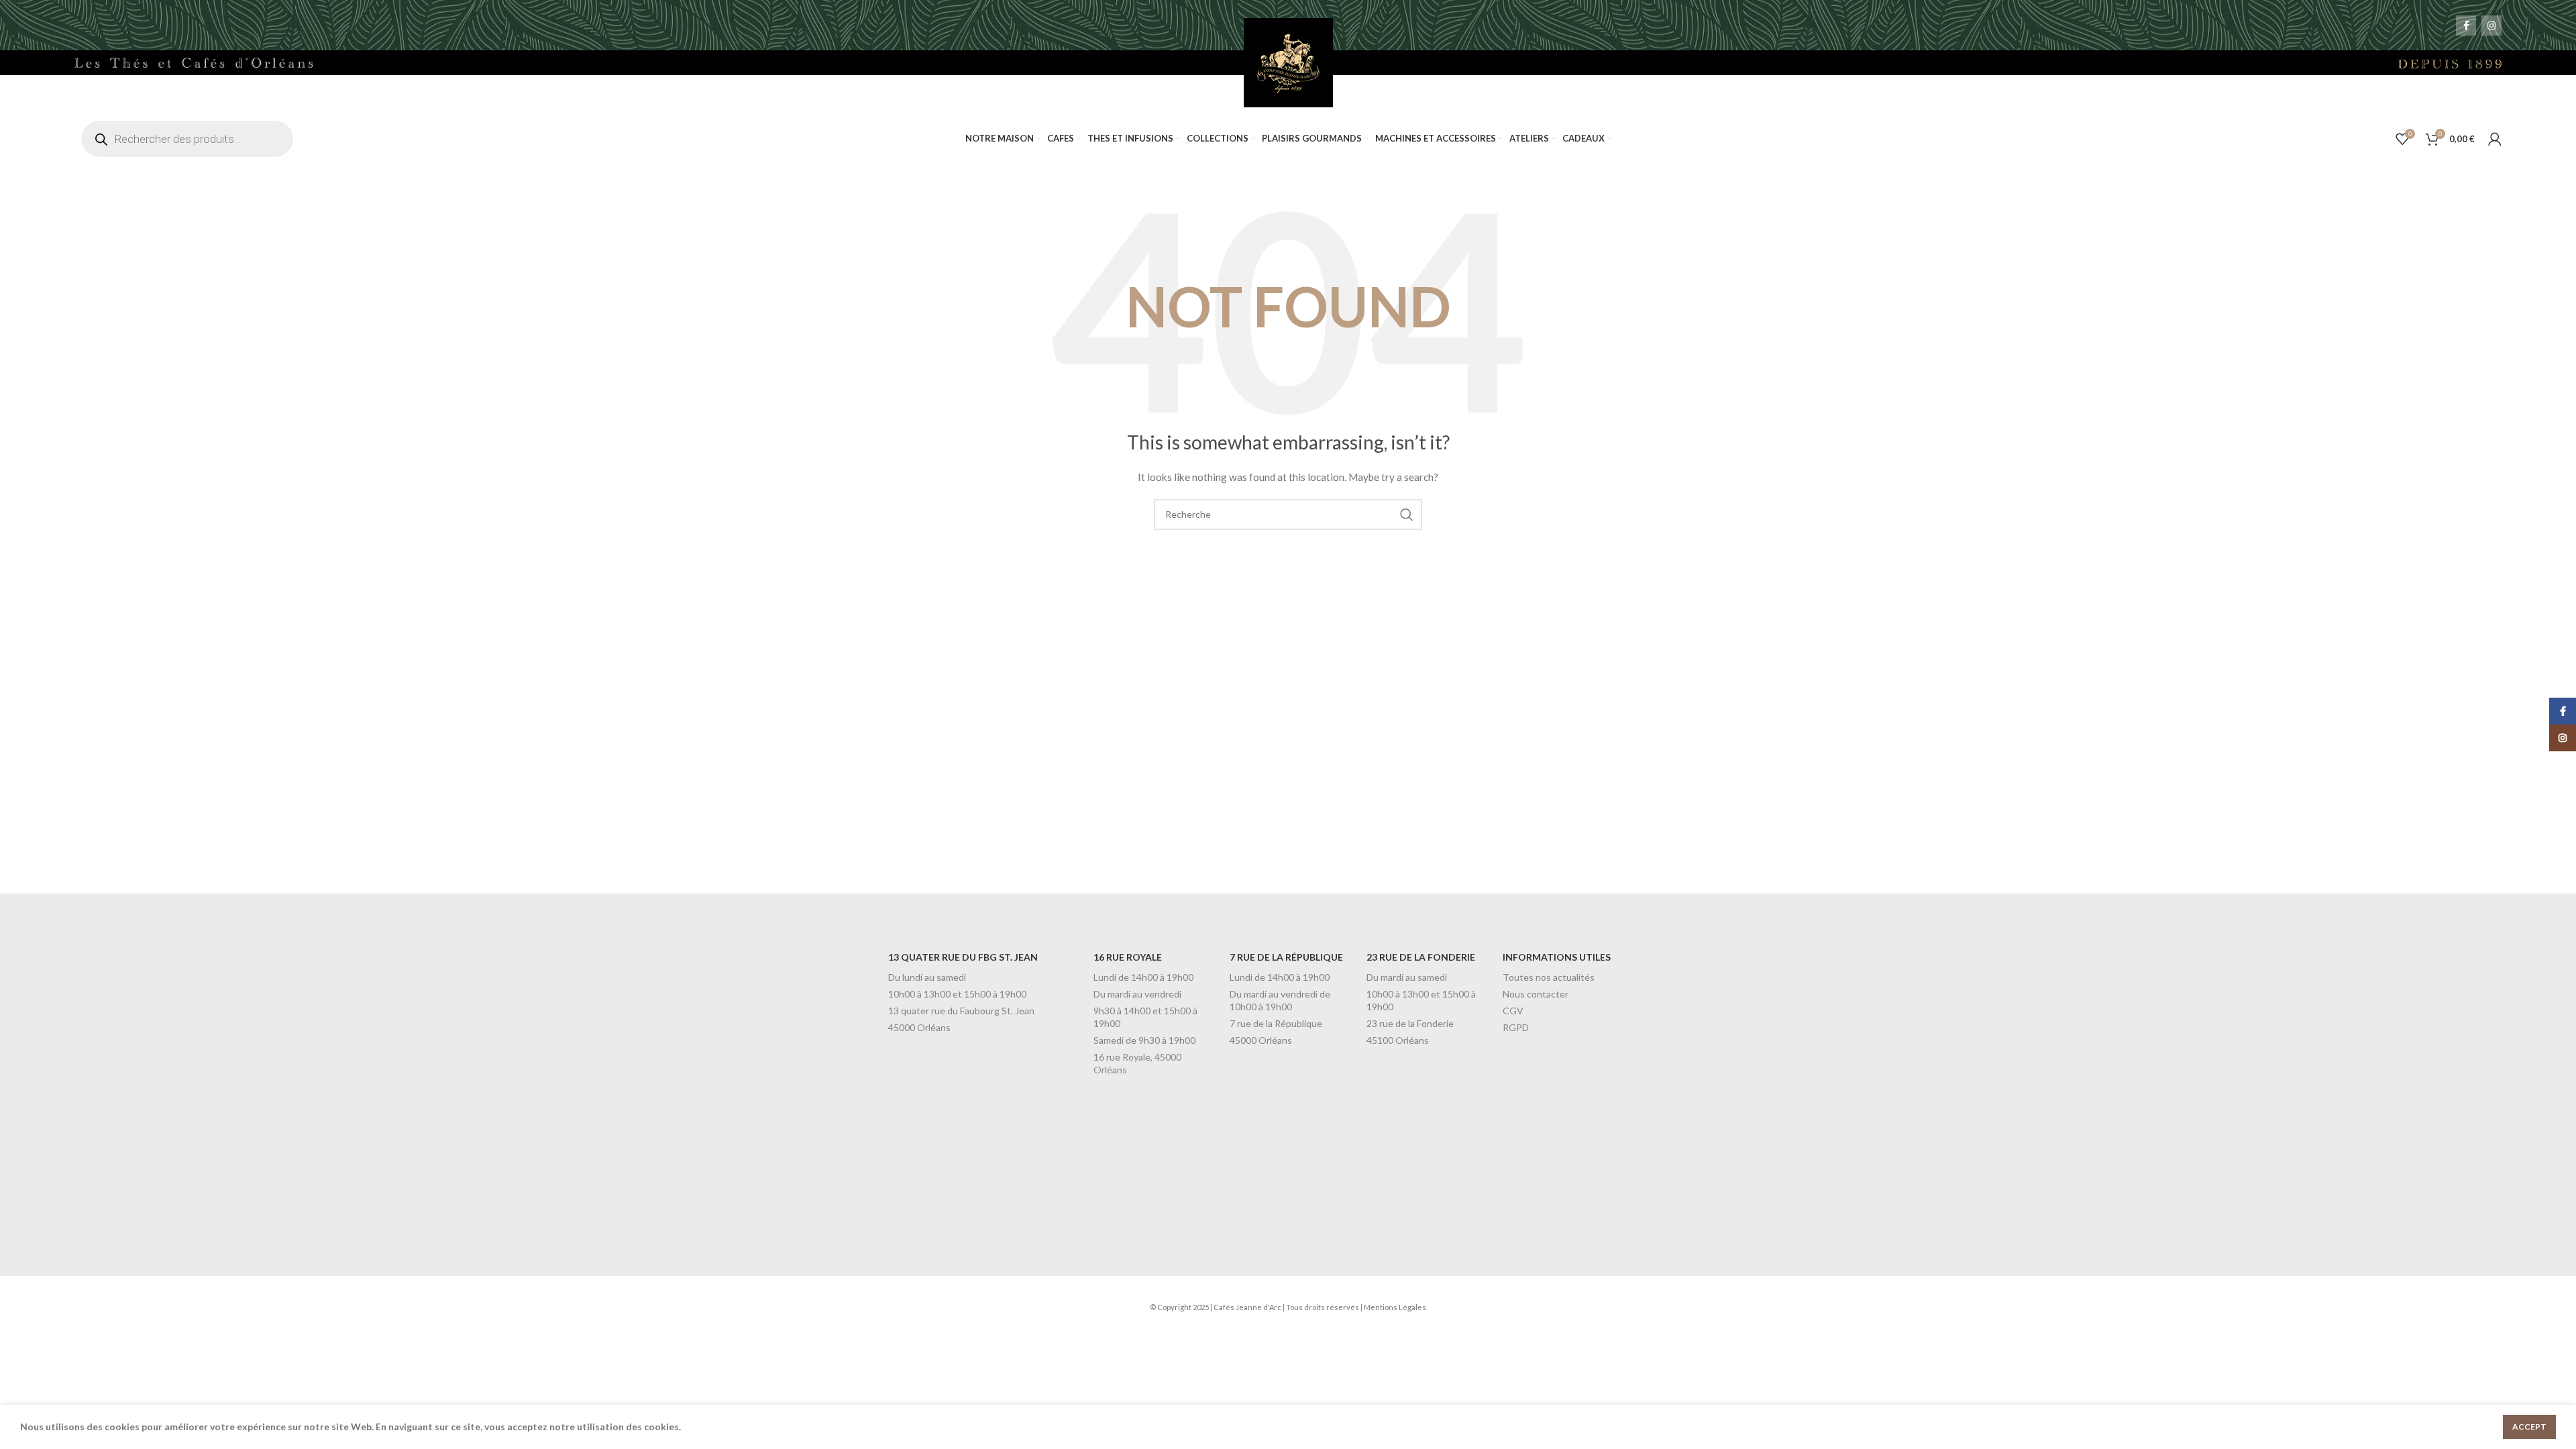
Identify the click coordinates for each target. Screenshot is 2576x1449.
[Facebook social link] (2466, 25)
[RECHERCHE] (1407, 515)
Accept (2529, 1427)
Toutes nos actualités (1549, 977)
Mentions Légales (1395, 1307)
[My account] (2495, 139)
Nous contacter (1536, 994)
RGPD (1516, 1027)
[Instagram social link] (2491, 25)
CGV (1513, 1011)
